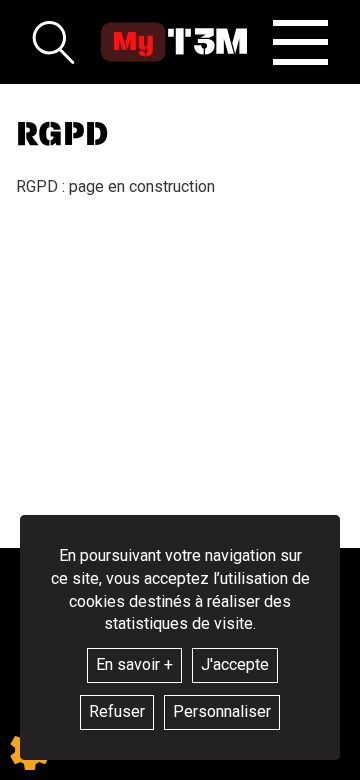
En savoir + (134, 664)
